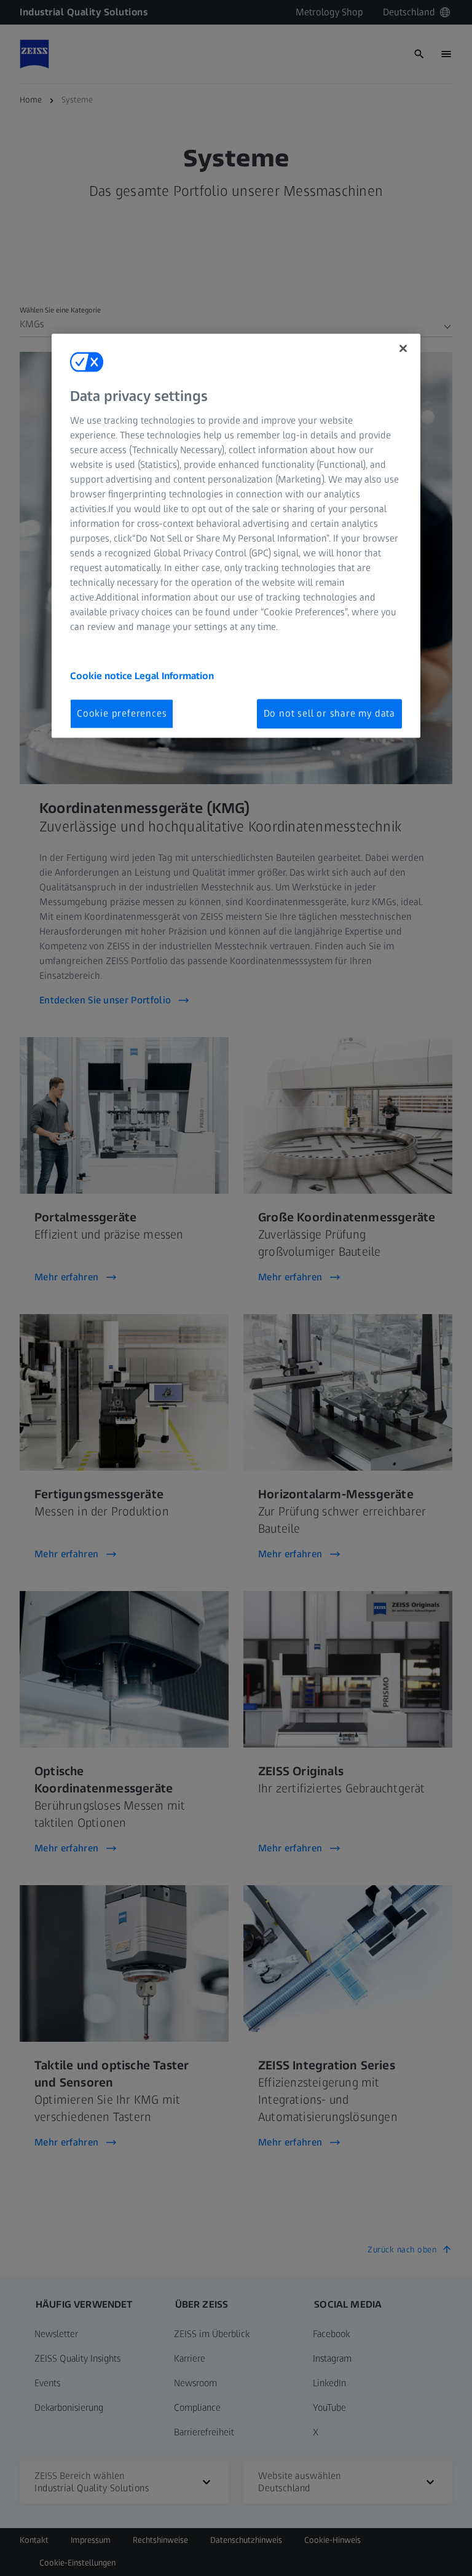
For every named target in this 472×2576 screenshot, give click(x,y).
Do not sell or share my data (329, 713)
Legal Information (174, 676)
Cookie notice (102, 676)
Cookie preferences (122, 713)
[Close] (403, 349)
